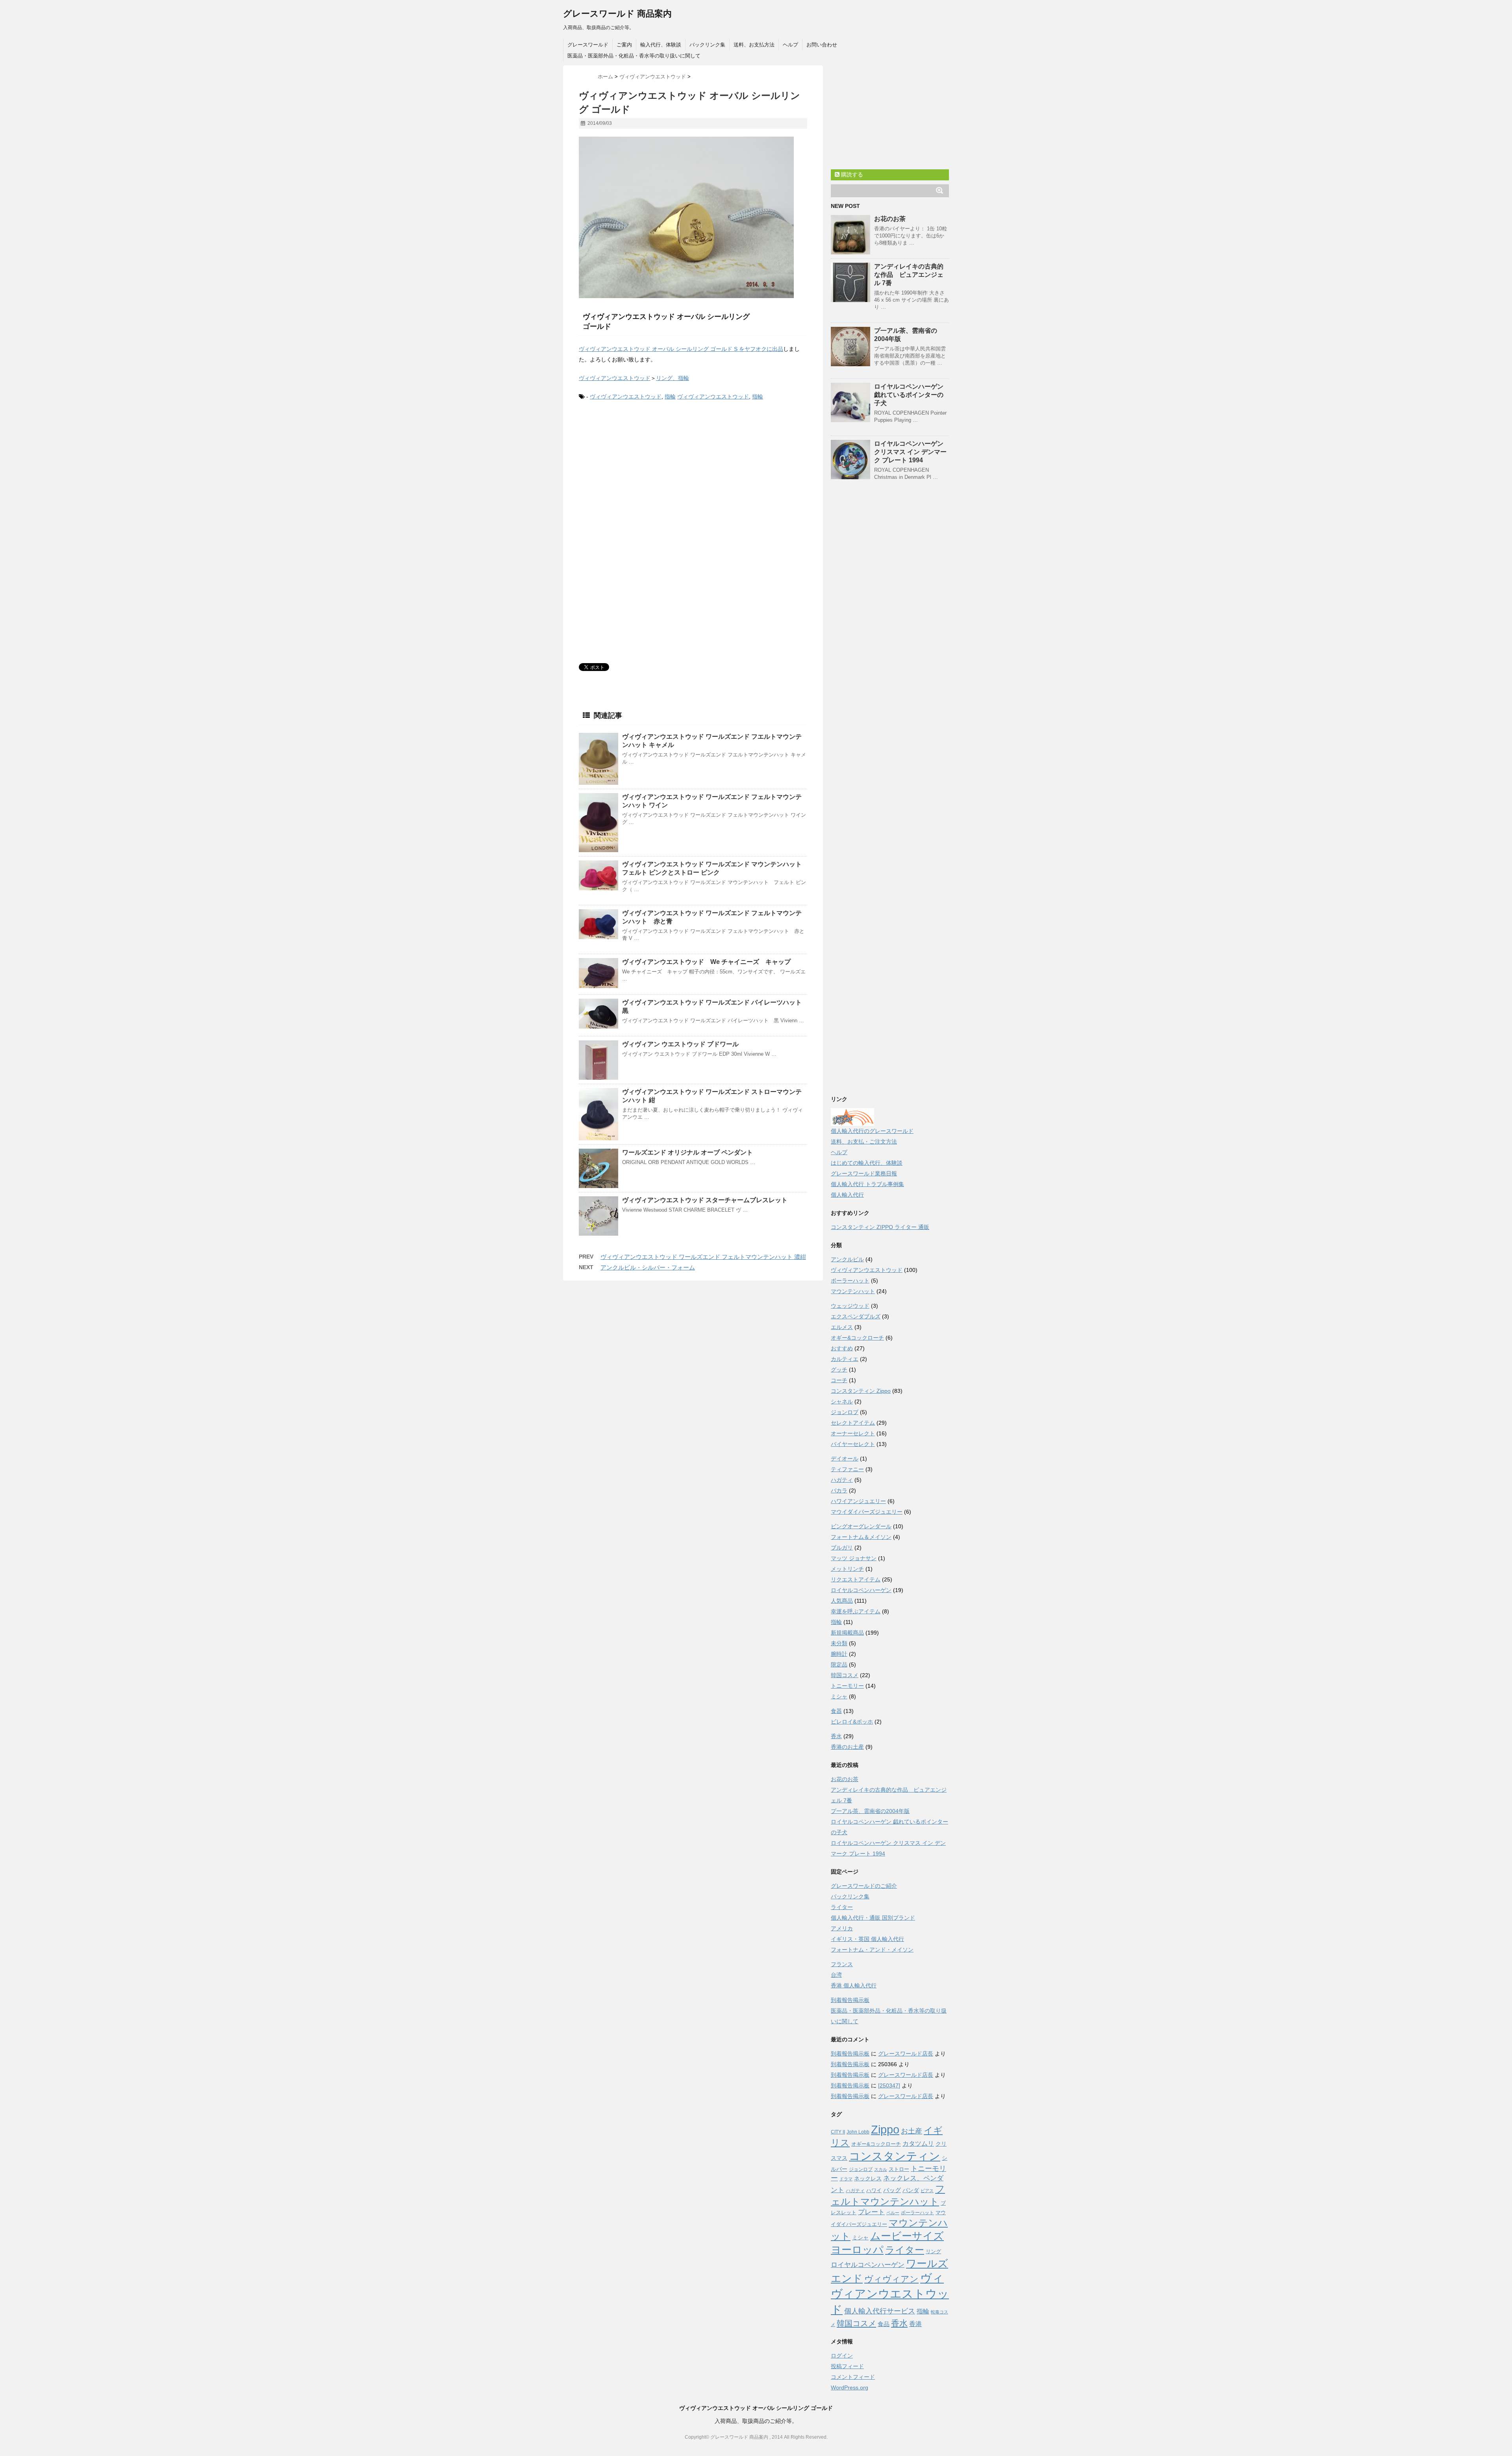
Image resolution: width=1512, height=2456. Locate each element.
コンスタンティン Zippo (861, 1391)
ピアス (927, 2191)
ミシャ (839, 1696)
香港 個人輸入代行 (854, 1985)
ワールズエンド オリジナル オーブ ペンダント (687, 1152)
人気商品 (842, 1601)
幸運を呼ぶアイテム (856, 1611)
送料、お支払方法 (754, 45)
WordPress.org (850, 2387)
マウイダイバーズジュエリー (867, 1512)
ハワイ (874, 2190)
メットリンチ (847, 1569)
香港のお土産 (847, 1747)
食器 (836, 1711)
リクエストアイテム (856, 1579)
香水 (836, 1736)
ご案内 (624, 45)
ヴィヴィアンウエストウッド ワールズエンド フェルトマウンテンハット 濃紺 (703, 1257)
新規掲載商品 (847, 1633)
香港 (915, 2324)
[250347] (889, 2085)
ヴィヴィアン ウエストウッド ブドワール (680, 1044)
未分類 (839, 1643)
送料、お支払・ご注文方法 (864, 1142)
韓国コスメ (845, 1675)
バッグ (892, 2190)
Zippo (885, 2130)
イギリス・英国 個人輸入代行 (867, 1939)
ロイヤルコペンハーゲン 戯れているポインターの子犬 (909, 395)
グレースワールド (588, 45)
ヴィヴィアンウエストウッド (615, 378)
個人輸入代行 (847, 1195)
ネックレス (868, 2179)
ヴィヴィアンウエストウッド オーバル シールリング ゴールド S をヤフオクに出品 (681, 349)
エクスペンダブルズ (856, 1316)
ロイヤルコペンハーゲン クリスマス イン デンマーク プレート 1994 (910, 452)
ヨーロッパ (857, 2250)
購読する (851, 174)
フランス (842, 1964)
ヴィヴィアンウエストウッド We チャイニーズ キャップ (706, 962)
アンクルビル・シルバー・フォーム (648, 1267)
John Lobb (858, 2132)
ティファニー (847, 1469)
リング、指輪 (673, 378)
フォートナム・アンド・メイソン (872, 1950)
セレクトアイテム (853, 1423)
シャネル (842, 1401)
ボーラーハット (850, 1281)
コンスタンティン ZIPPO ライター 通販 (880, 1227)
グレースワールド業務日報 (864, 1173)
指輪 (670, 397)
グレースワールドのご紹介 (864, 1886)
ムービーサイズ (907, 2236)
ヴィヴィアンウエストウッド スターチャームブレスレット (705, 1200)
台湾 (836, 1975)
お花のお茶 (890, 219)
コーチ (839, 1380)
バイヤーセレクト (853, 1444)
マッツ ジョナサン (854, 1558)
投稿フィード (847, 2366)
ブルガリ (842, 1548)
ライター (842, 1907)
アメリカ (842, 1928)
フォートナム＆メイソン (861, 1537)
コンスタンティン (895, 2156)
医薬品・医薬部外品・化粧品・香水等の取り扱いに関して (634, 56)
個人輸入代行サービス (880, 2311)
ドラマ (846, 2179)
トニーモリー (847, 1686)
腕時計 (839, 1654)
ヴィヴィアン (891, 2279)
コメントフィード (853, 2377)
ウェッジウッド (850, 1306)
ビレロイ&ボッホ (852, 1722)
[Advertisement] (645, 473)
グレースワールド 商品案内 (617, 14)
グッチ (839, 1370)
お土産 (912, 2131)
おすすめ (842, 1348)
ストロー (899, 2169)
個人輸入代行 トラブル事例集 (867, 1184)
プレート (871, 2212)
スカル (881, 2169)
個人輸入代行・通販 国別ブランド (873, 1918)
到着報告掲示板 (850, 2000)
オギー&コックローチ (857, 1338)
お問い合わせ (822, 45)
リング (933, 2251)
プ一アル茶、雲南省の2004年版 (870, 1811)
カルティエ (845, 1359)
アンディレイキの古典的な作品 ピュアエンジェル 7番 (909, 275)
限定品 (839, 1665)
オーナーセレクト (853, 1433)
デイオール (845, 1459)
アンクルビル (847, 1259)
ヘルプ (790, 45)
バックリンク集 (707, 45)
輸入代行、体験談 (661, 45)
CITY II (838, 2132)
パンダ (911, 2190)
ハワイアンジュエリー (858, 1501)
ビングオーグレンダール (861, 1526)
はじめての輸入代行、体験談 (867, 1163)
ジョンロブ (845, 1412)
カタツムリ (918, 2144)
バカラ (839, 1490)
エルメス (842, 1327)
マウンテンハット (853, 1291)
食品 (884, 2324)
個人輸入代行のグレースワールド (872, 1131)
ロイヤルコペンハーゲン (861, 1590)
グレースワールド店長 (906, 2054)
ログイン (842, 2356)
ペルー (893, 2213)
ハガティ (842, 1480)
